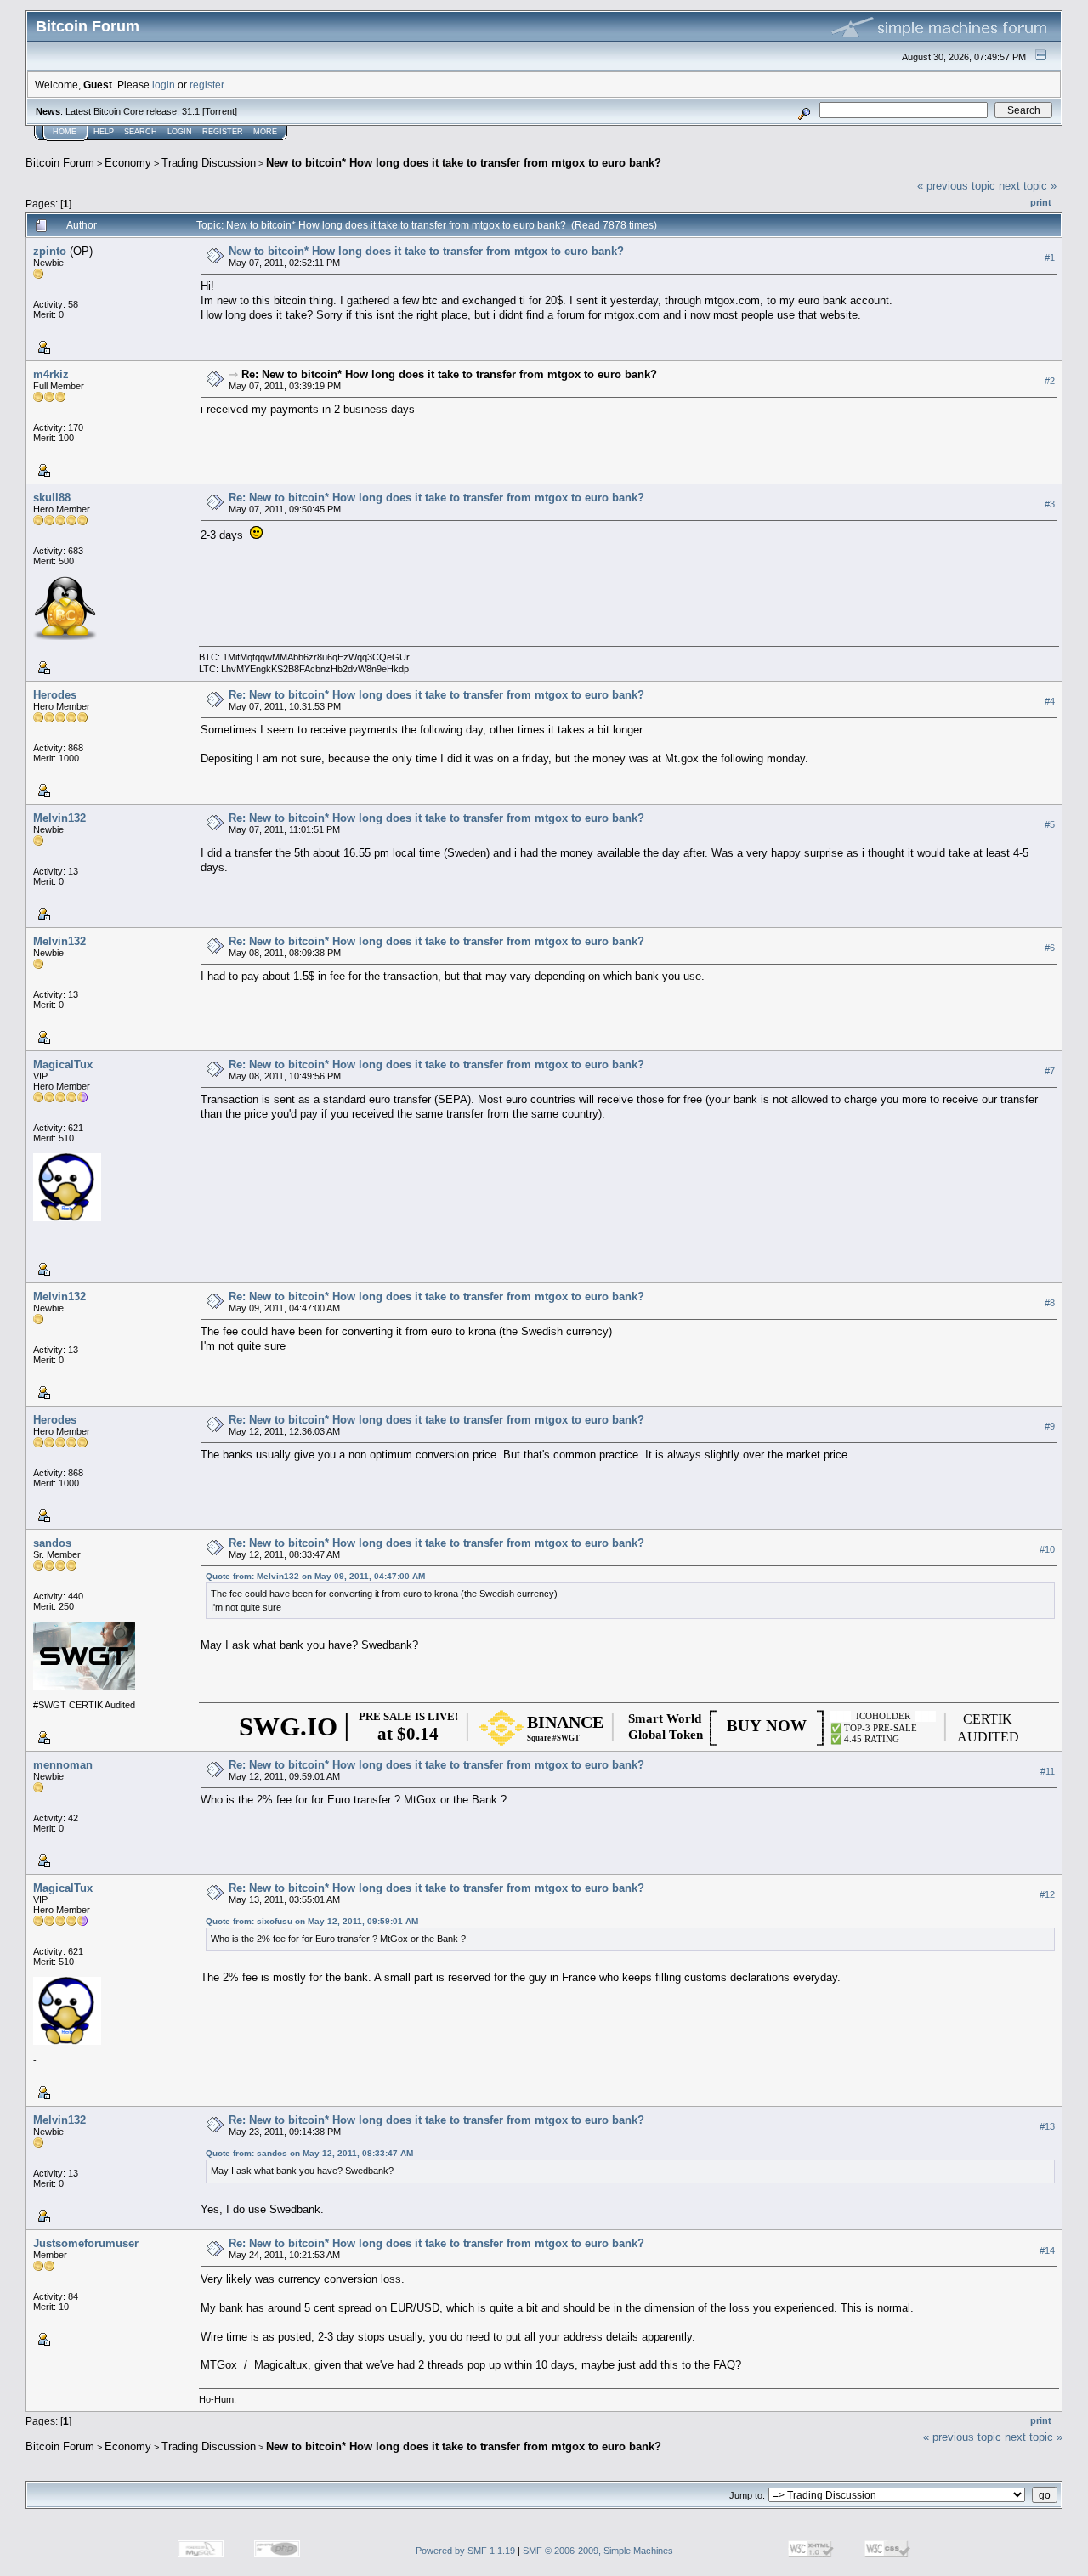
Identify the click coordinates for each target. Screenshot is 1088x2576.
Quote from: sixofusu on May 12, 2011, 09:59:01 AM (312, 1921)
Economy (128, 163)
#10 (1047, 1549)
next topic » (1028, 186)
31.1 (191, 111)
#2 (1050, 381)
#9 (1050, 1426)
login (164, 85)
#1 (1050, 258)
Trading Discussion (209, 163)
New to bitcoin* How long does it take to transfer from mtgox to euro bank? (464, 163)
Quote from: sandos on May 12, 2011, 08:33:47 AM (309, 2153)
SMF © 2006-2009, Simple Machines (598, 2551)
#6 (1050, 948)
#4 (1050, 701)
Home (65, 132)
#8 (1050, 1303)
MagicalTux (63, 1064)
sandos (52, 1543)
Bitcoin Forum (60, 163)
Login (180, 132)
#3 (1050, 504)
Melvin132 (59, 818)
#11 (1048, 1771)
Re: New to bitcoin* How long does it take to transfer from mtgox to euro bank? (449, 374)
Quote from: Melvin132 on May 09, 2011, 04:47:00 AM (315, 1576)
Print (1041, 202)
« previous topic (956, 186)
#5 (1050, 824)
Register (223, 132)
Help (104, 132)
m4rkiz (51, 374)
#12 (1047, 1894)
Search (141, 132)
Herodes (55, 695)
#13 (1047, 2126)
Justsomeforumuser (86, 2243)
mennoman (63, 1765)
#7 (1050, 1071)
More (265, 132)
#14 (1047, 2250)
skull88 (52, 498)
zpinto (50, 251)
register (207, 85)
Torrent (220, 111)
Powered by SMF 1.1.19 (465, 2551)
